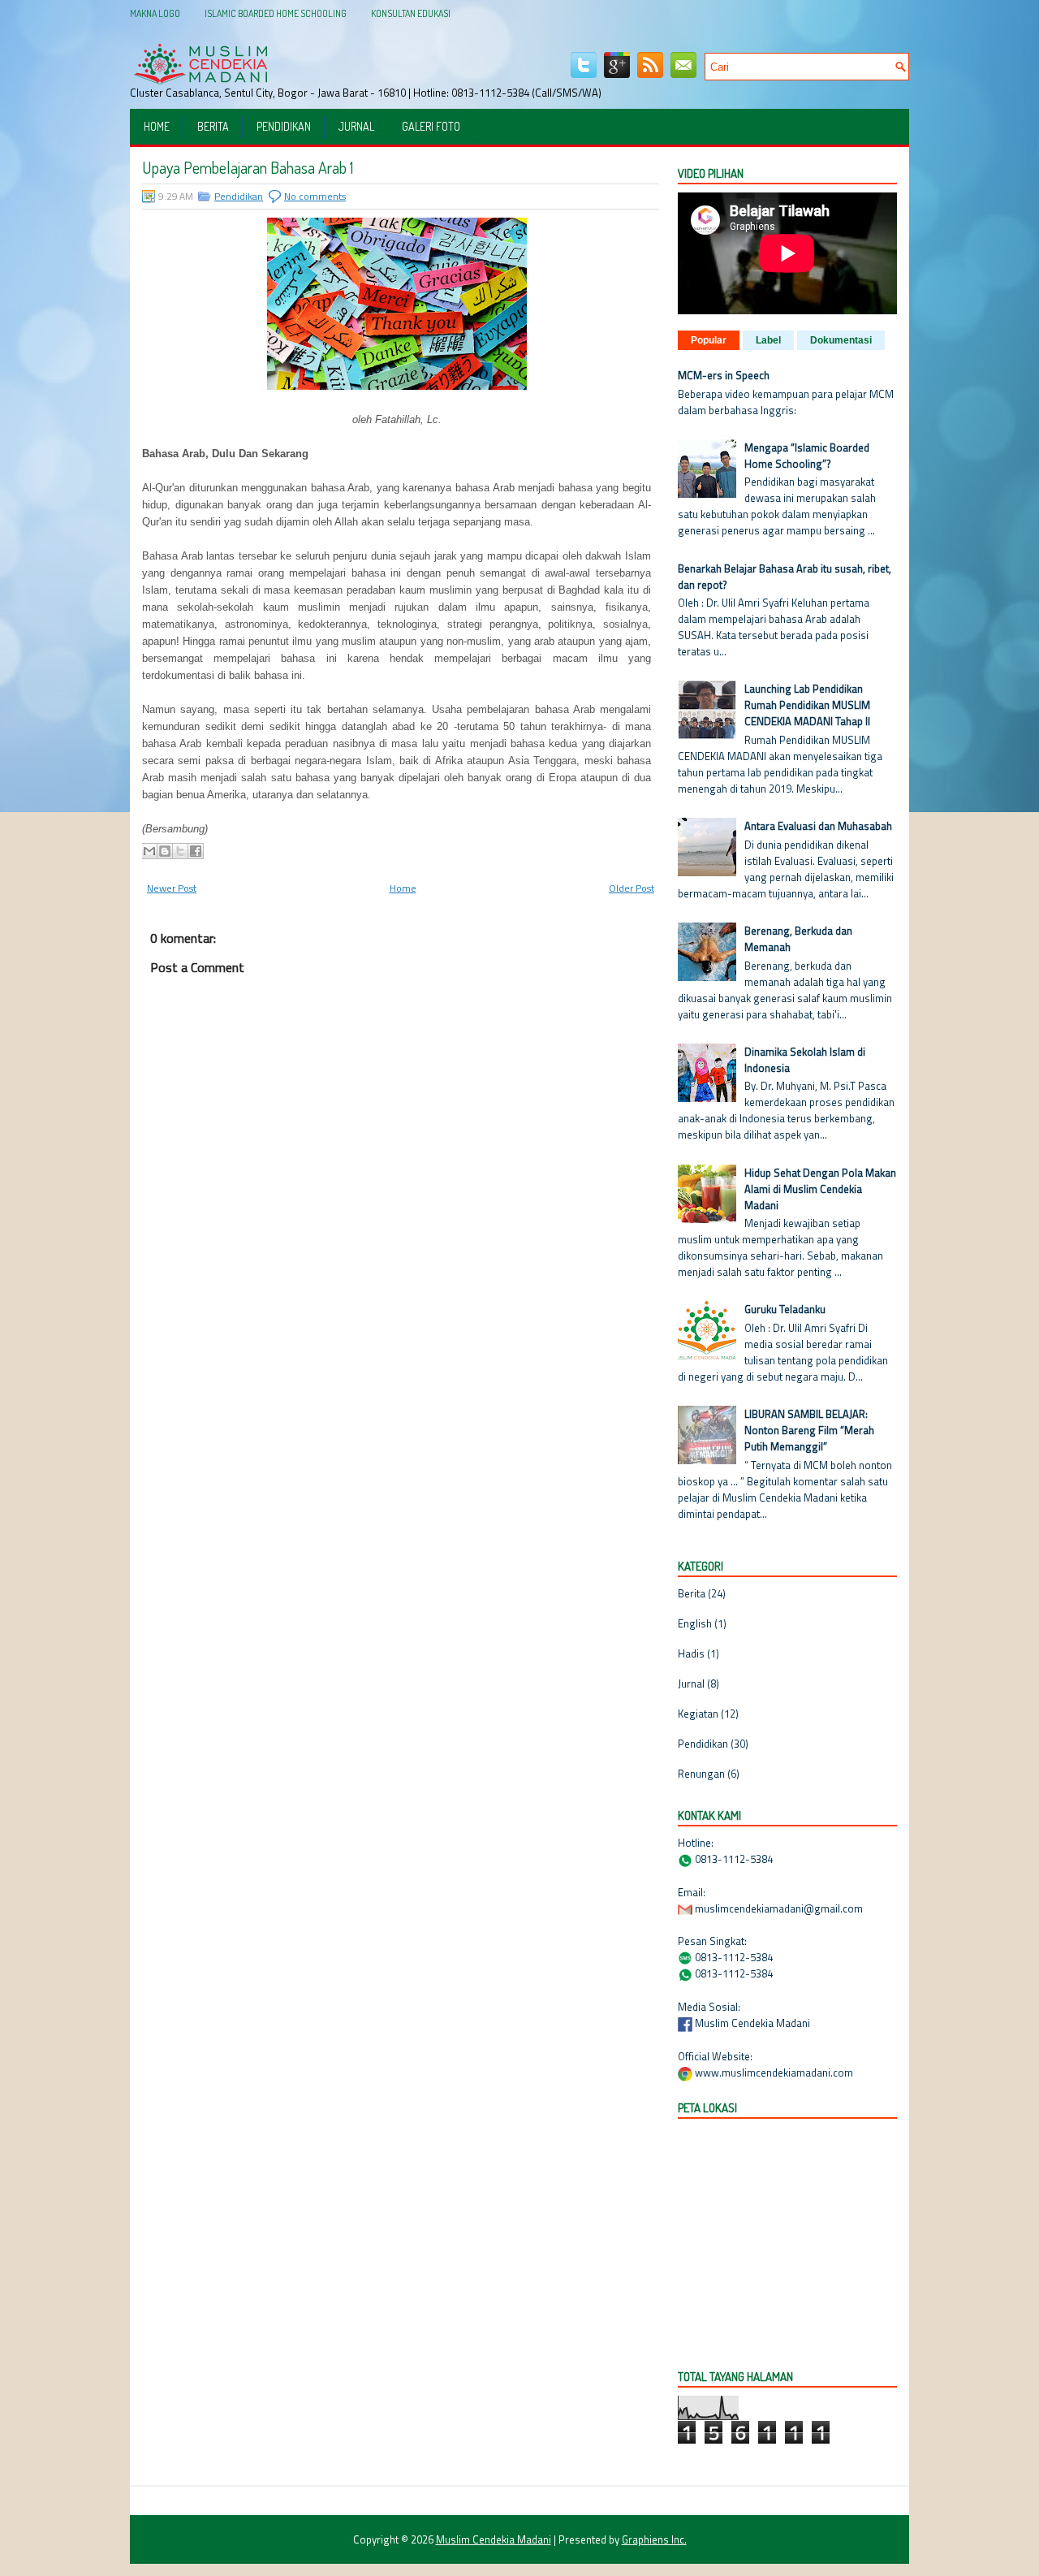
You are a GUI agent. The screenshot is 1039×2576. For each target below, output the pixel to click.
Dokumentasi (841, 340)
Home (157, 126)
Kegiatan (698, 1714)
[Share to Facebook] (196, 851)
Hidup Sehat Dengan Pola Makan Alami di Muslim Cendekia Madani (820, 1189)
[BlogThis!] (165, 851)
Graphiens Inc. (654, 2539)
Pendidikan (284, 126)
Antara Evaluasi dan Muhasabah (818, 826)
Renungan (701, 1774)
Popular (709, 340)
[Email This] (149, 851)
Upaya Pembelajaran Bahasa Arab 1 (248, 167)
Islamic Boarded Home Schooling (276, 13)
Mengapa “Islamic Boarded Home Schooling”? (807, 456)
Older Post (632, 888)
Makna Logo (155, 13)
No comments (315, 196)
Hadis (691, 1653)
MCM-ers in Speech (724, 375)
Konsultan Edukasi (411, 13)
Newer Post (172, 888)
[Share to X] (180, 851)
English (695, 1623)
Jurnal (356, 126)
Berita (213, 126)
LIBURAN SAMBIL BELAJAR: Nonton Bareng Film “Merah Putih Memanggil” (809, 1430)
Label (768, 340)
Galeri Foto (431, 126)
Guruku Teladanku (785, 1309)
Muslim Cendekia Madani (494, 2539)
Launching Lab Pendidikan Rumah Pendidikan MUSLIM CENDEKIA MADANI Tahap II (807, 705)
